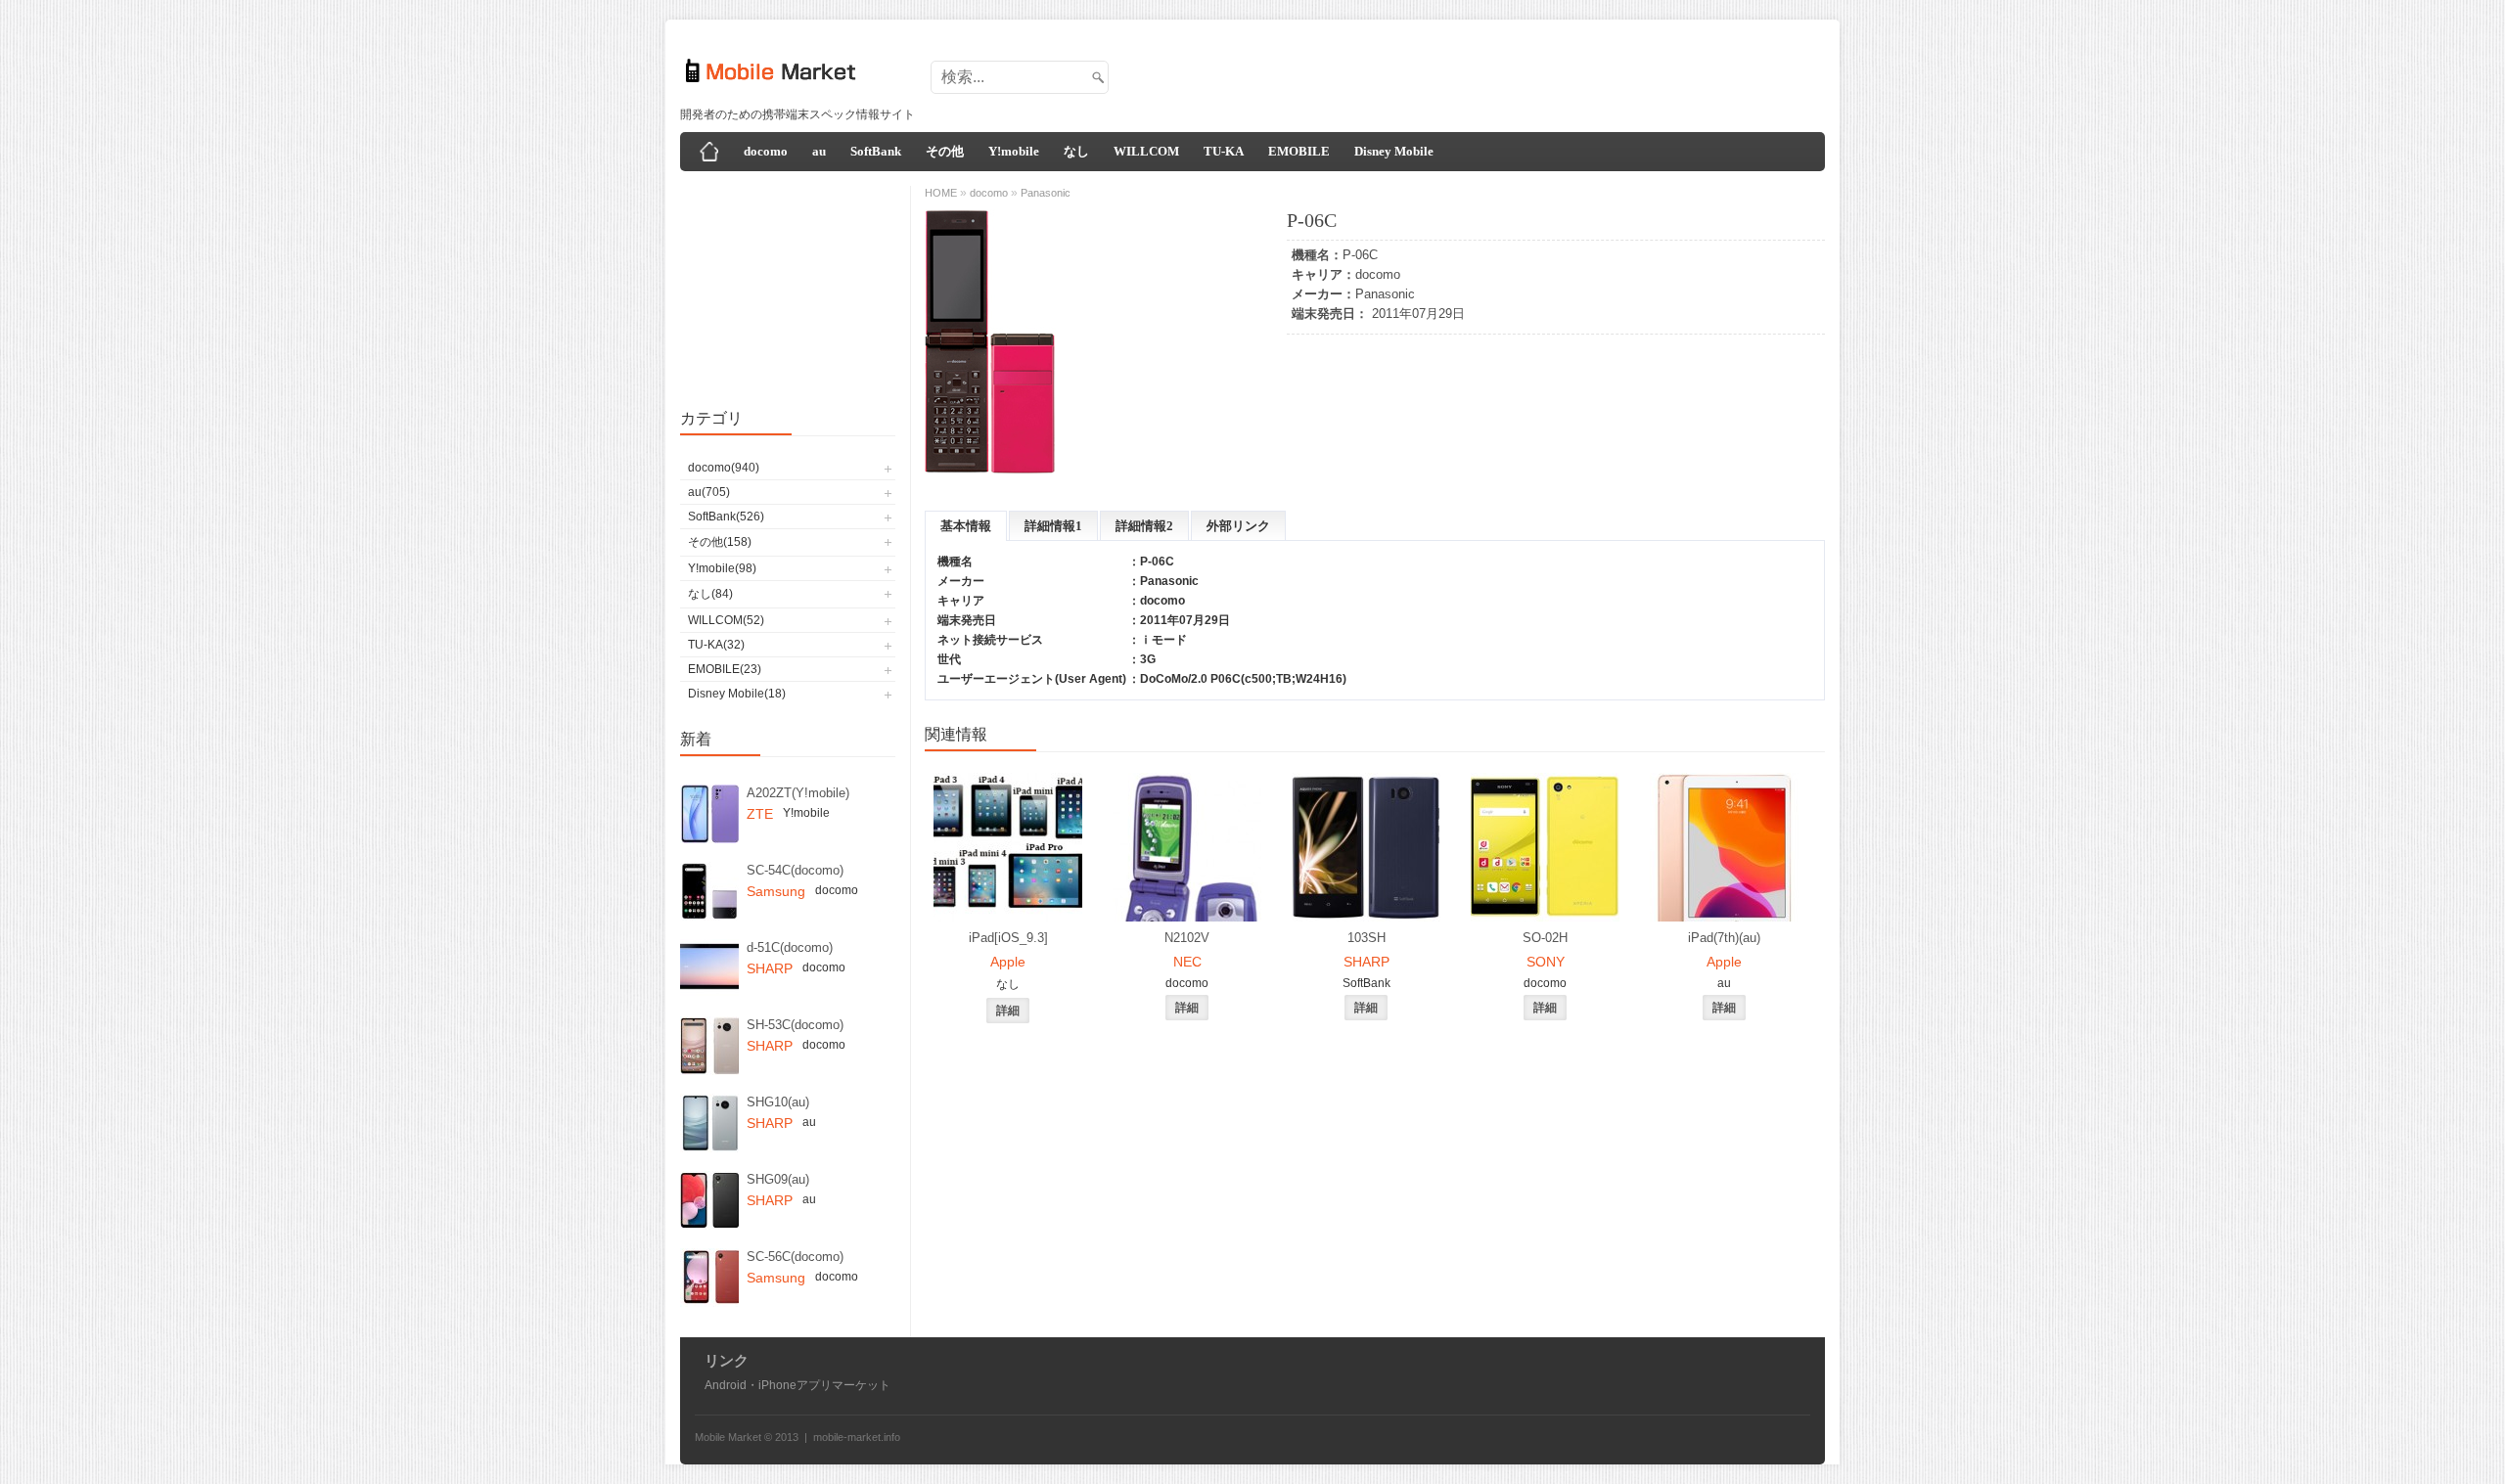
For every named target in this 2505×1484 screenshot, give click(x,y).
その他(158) (720, 542)
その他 (945, 151)
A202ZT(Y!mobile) (798, 793)
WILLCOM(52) (726, 620)
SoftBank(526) (726, 517)
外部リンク (1238, 526)
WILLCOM (1146, 151)
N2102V (1187, 938)
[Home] (709, 152)
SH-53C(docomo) (795, 1025)
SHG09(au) (778, 1179)
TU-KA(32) (716, 645)
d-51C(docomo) (790, 947)
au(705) (709, 492)
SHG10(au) (778, 1102)
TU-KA (1224, 151)
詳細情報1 (1053, 526)
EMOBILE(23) (725, 669)
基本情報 (966, 526)
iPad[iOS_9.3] (1008, 938)
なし (1076, 151)
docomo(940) (724, 468)
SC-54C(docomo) (795, 870)
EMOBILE (1299, 151)
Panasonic (1385, 294)
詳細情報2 (1144, 526)
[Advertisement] (1464, 71)
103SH (1366, 938)
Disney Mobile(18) (737, 694)
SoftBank (876, 151)
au (819, 151)
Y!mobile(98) (722, 568)
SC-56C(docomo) (795, 1257)
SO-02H (1545, 938)
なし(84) (710, 594)
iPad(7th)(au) (1724, 938)
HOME (941, 193)
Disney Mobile (1394, 151)
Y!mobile (1014, 151)
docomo (766, 151)
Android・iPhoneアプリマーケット (797, 1385)
